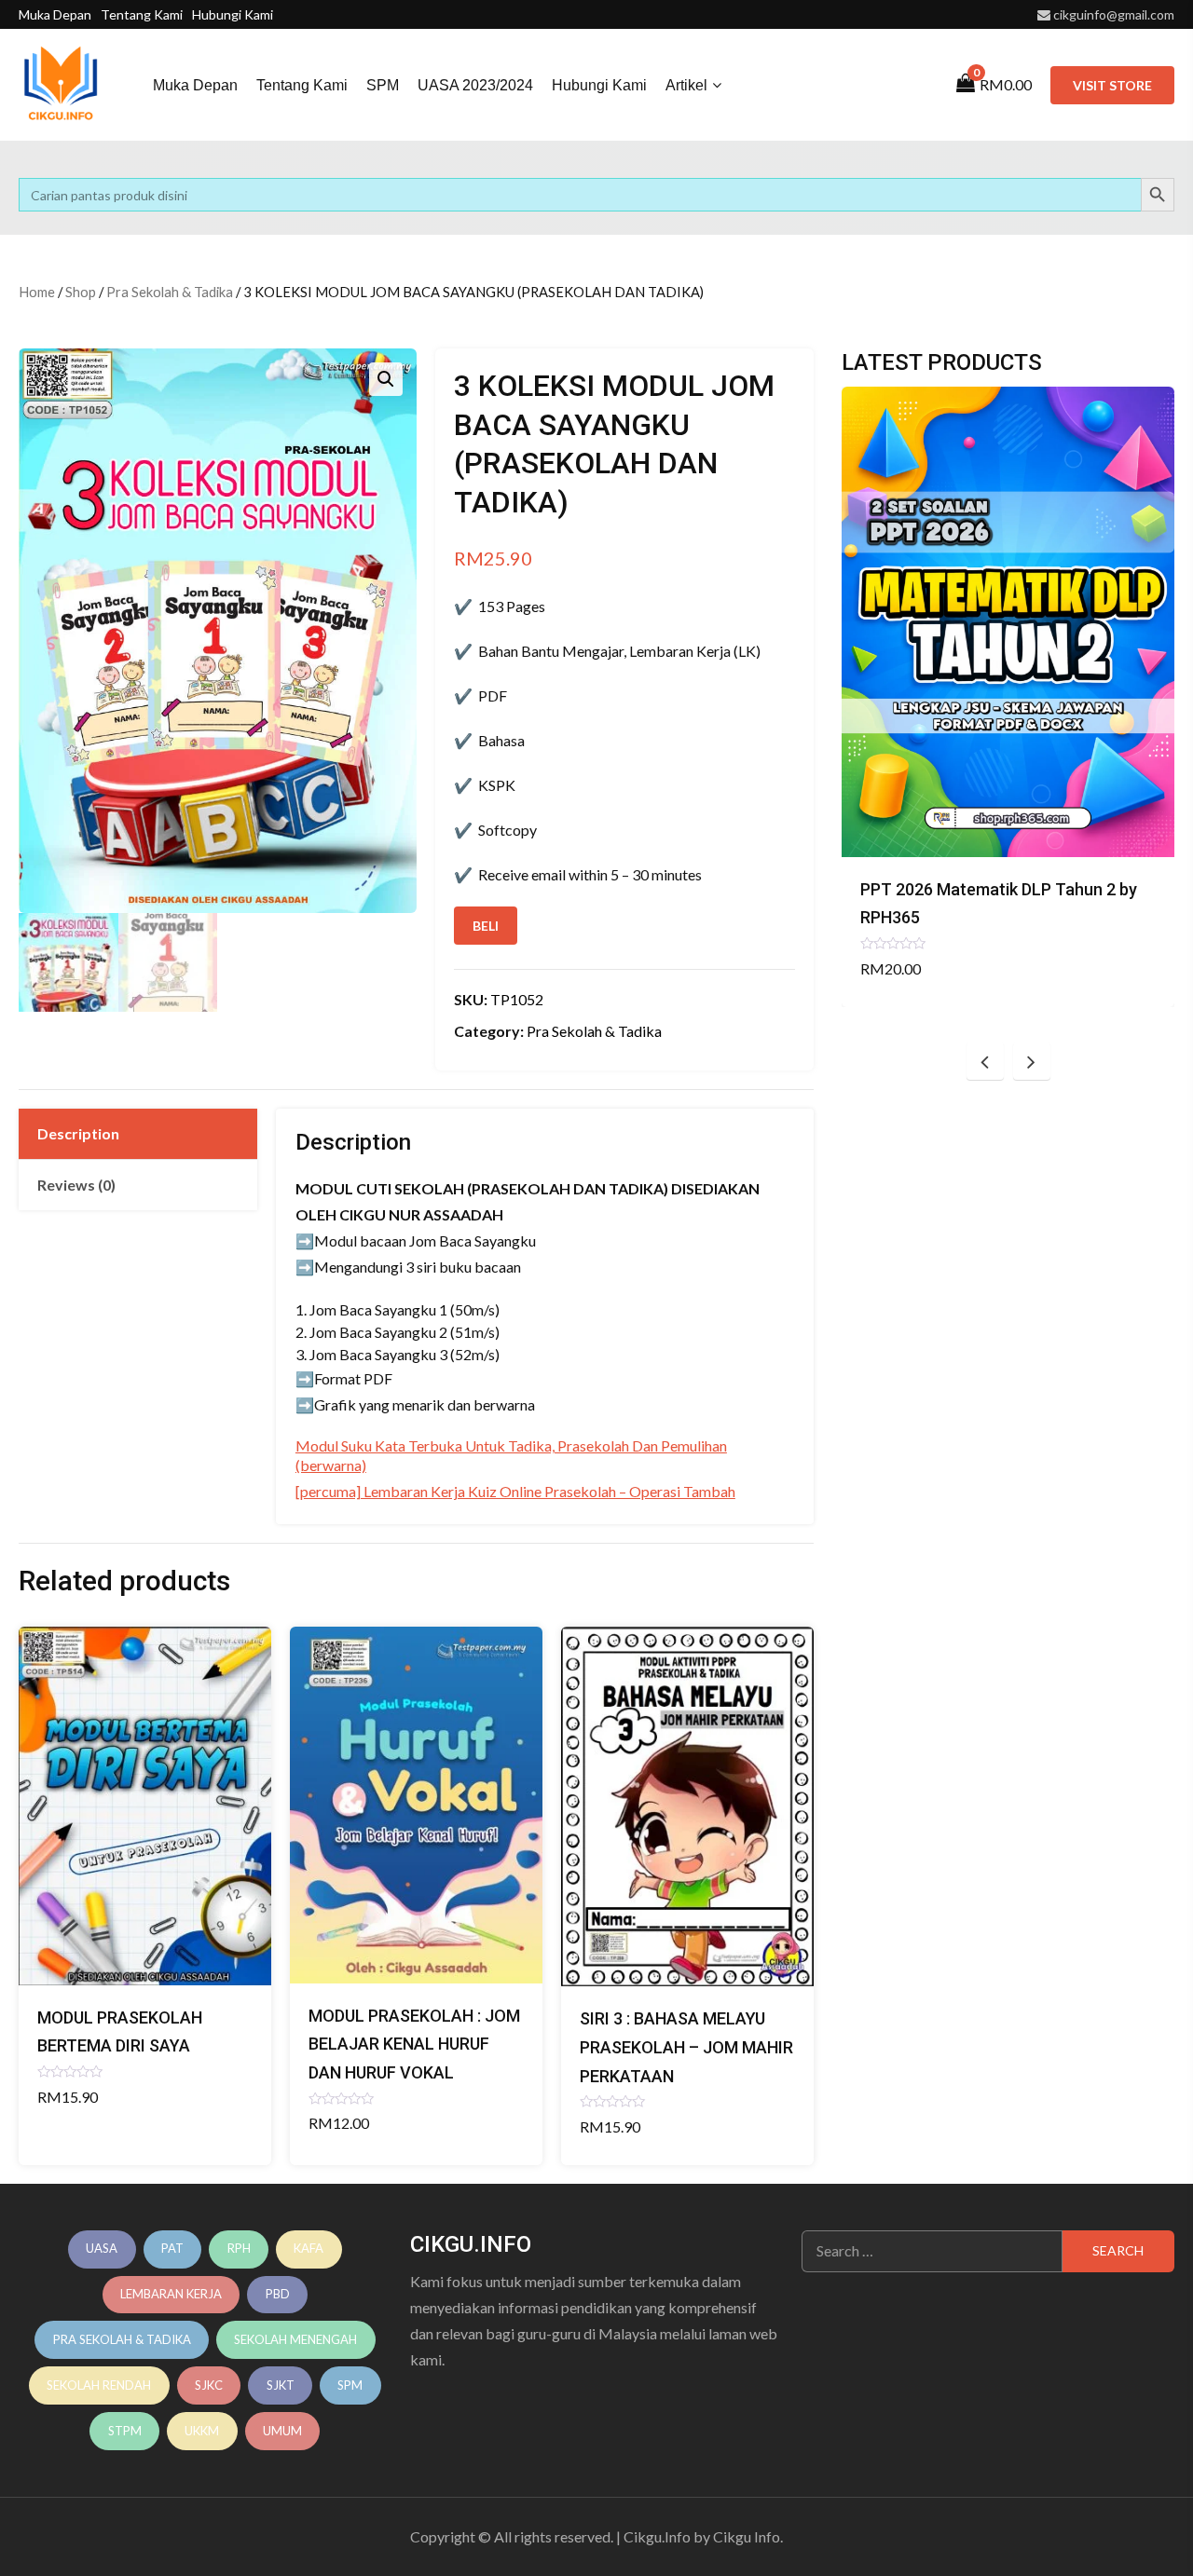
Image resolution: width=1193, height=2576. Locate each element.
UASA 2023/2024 (475, 85)
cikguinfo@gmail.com (1114, 14)
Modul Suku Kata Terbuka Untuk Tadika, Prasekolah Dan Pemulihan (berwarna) (511, 1455)
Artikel (686, 85)
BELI (486, 926)
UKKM (202, 2431)
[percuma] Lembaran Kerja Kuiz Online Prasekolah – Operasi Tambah (515, 1491)
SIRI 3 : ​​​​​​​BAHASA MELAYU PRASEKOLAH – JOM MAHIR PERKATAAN (686, 2047)
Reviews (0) (76, 1185)
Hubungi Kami (233, 14)
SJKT (281, 2385)
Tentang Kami (142, 14)
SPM (383, 85)
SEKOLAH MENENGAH (295, 2339)
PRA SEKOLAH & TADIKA (122, 2339)
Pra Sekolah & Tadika (170, 292)
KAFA (309, 2248)
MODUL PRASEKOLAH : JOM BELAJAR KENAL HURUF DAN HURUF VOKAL (414, 2044)
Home (37, 292)
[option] (1008, 696)
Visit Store (1112, 85)
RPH (239, 2248)
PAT (172, 2248)
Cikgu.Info (657, 2536)
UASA (102, 2248)
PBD (278, 2294)
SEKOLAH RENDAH (99, 2385)
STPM (125, 2431)
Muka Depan (55, 14)
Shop (81, 292)
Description (78, 1133)
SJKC (209, 2385)
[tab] (138, 1134)
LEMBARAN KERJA (171, 2294)
